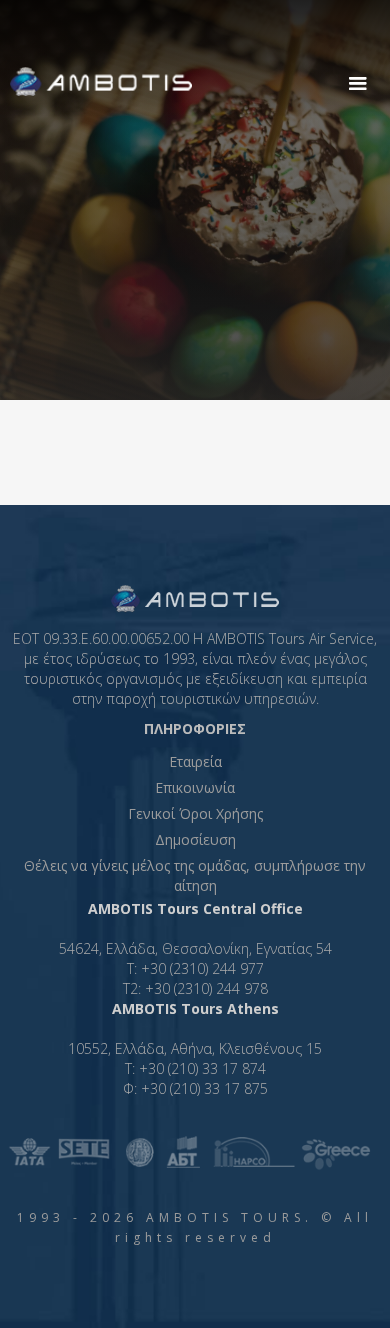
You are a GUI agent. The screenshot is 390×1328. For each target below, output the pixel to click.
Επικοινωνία (195, 787)
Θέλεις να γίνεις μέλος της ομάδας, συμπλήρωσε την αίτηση (195, 875)
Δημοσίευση (195, 839)
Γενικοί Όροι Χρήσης (195, 813)
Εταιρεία (195, 761)
